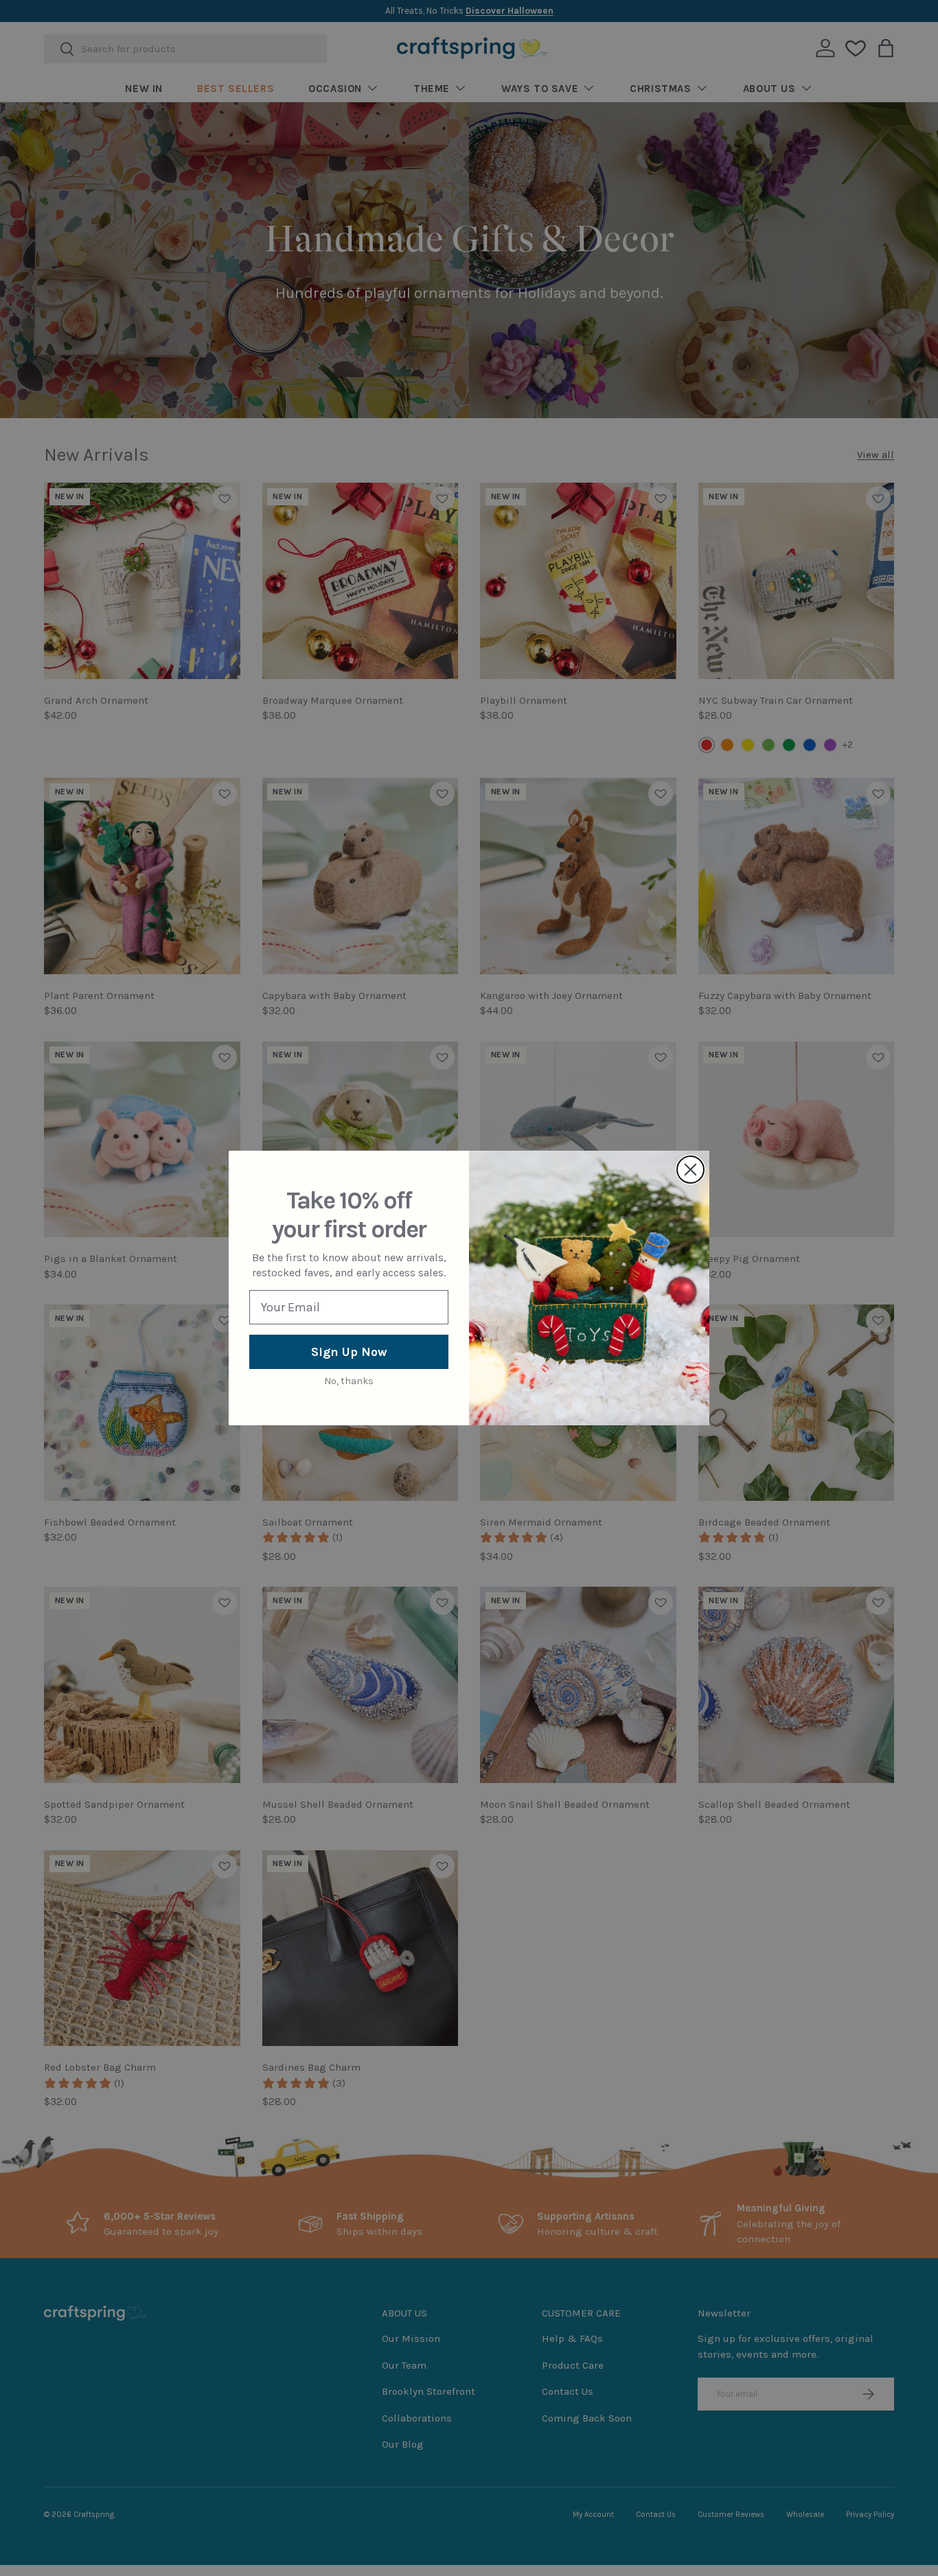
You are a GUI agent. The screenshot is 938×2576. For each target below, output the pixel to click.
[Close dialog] (690, 1170)
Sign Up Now (349, 1352)
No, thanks (349, 1381)
